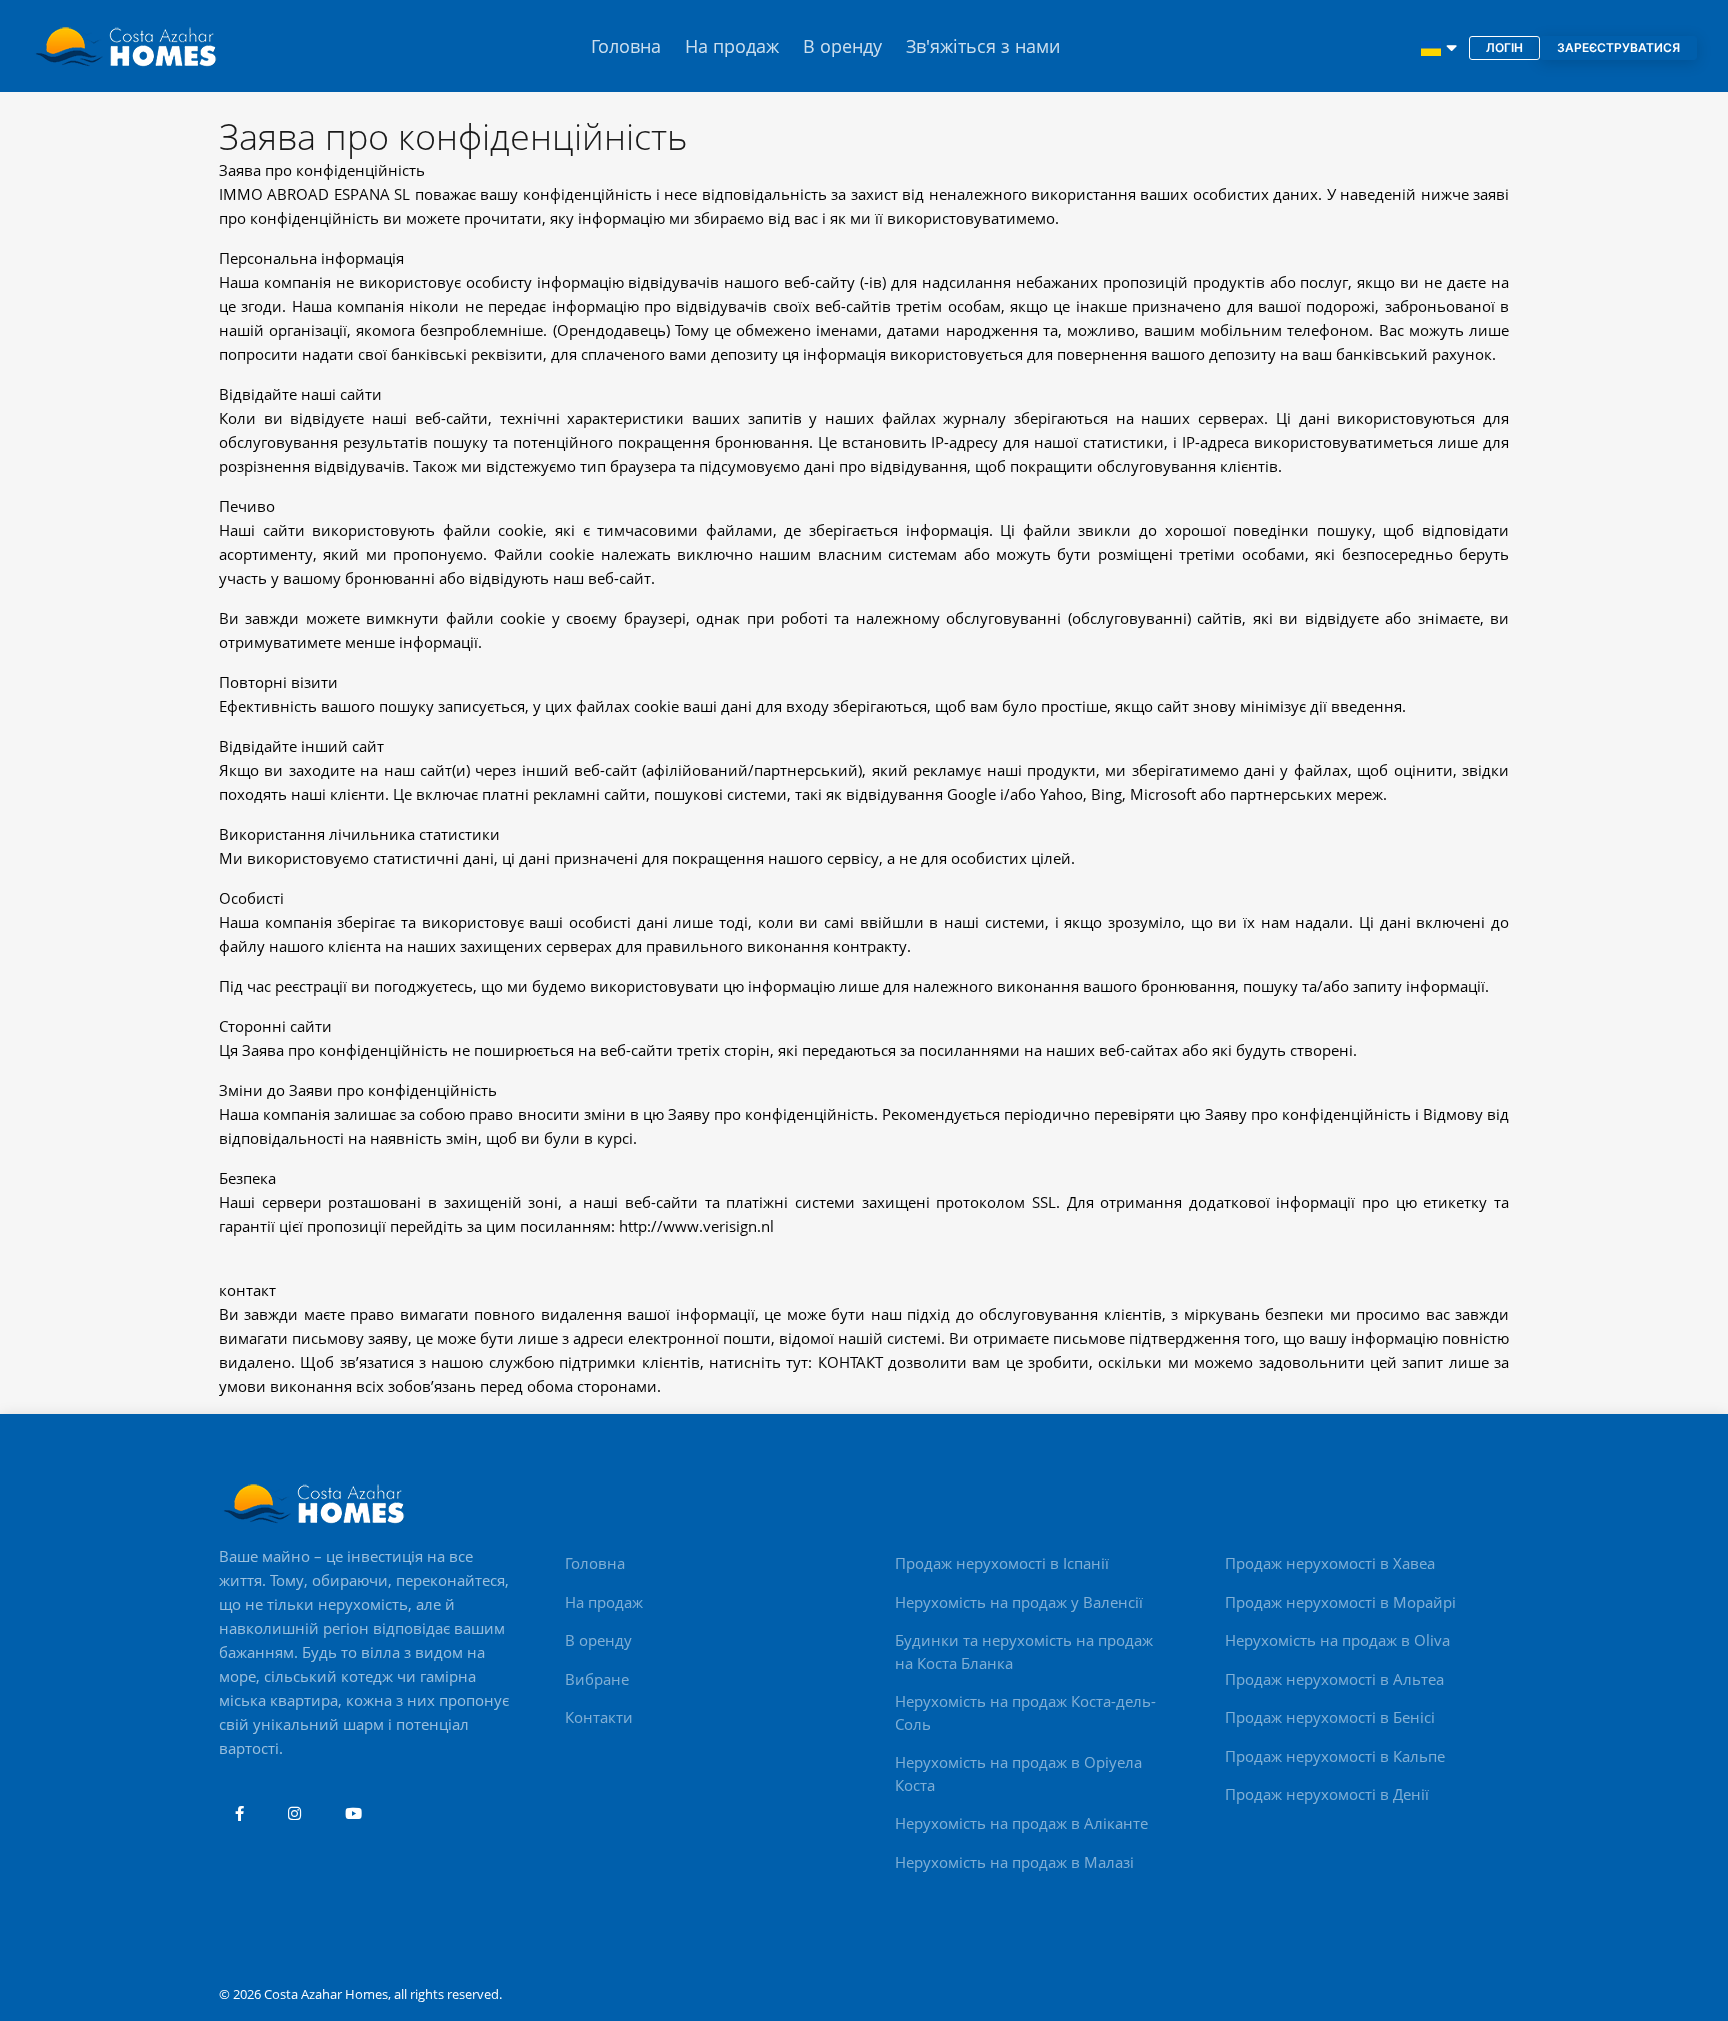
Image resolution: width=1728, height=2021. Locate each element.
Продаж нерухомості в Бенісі (1330, 1717)
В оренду (842, 46)
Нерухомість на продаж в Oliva (1337, 1640)
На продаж (732, 46)
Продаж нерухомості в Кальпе (1335, 1756)
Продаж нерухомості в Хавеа (1330, 1563)
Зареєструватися (1618, 47)
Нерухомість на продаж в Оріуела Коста (1018, 1773)
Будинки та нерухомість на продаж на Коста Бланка (1024, 1651)
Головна (626, 46)
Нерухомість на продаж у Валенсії (1019, 1602)
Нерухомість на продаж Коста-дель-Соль (1025, 1712)
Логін (1504, 47)
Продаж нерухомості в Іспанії (1002, 1563)
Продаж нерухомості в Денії (1327, 1794)
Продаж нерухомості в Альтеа (1334, 1679)
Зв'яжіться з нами (983, 46)
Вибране (597, 1679)
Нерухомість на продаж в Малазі (1014, 1862)
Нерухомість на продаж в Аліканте (1021, 1823)
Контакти (599, 1717)
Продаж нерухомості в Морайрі (1340, 1602)
